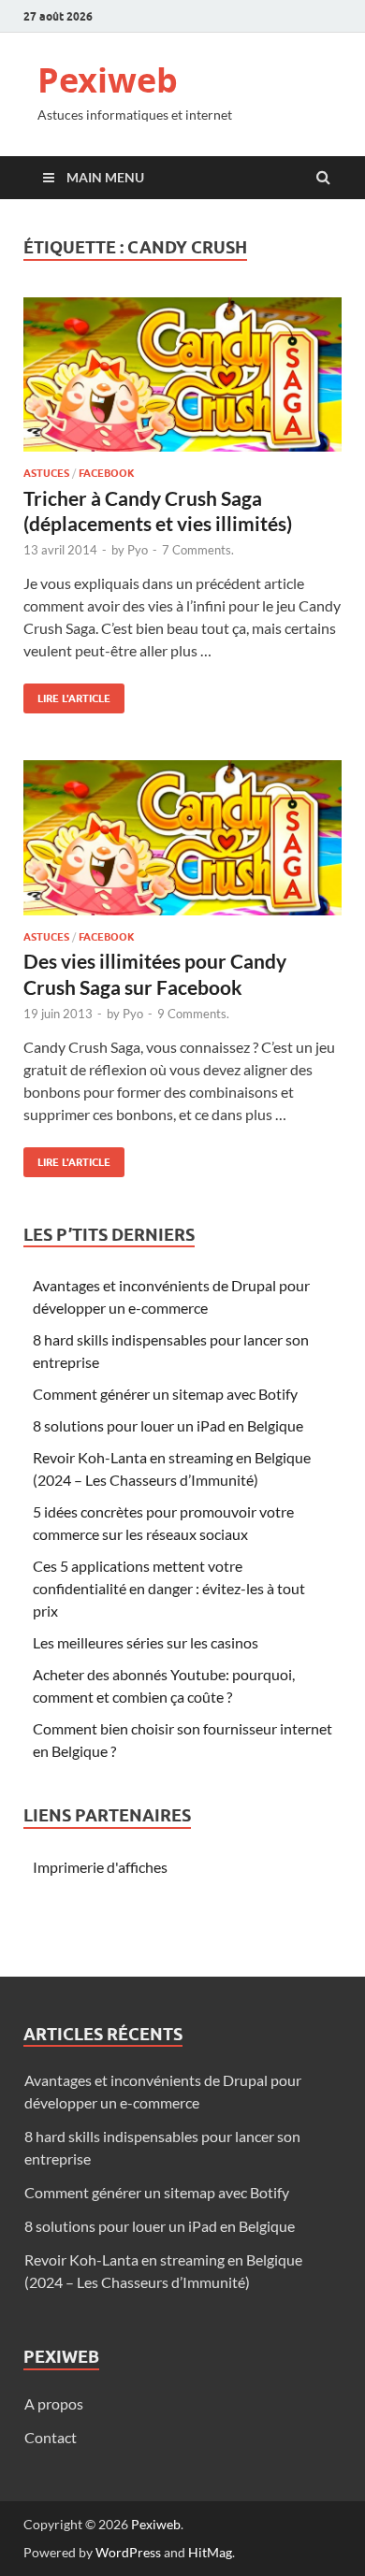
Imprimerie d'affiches (100, 1867)
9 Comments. (193, 1014)
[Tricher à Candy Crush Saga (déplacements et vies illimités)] (182, 382)
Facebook (107, 473)
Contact (51, 2437)
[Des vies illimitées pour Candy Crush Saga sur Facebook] (182, 845)
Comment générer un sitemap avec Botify (165, 1394)
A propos (54, 2403)
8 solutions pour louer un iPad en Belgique (168, 1425)
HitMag (210, 2552)
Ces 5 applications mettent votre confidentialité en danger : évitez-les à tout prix (169, 1588)
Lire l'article (67, 694)
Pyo (138, 550)
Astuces (46, 473)
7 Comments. (198, 550)
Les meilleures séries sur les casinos (146, 1642)
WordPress (128, 2552)
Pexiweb (108, 80)
